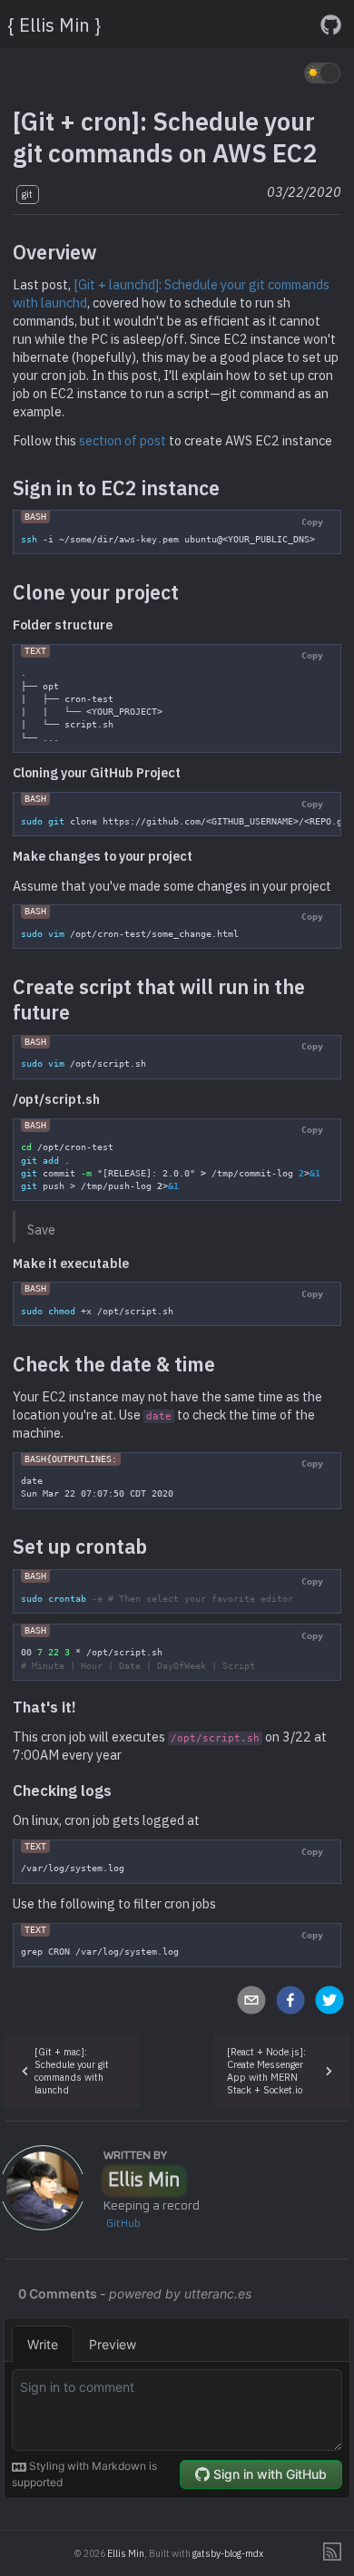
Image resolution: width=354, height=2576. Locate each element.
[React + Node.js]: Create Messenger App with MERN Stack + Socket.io (266, 2071)
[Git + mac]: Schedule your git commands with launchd (72, 2071)
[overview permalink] (106, 252)
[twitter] (329, 2002)
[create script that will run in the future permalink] (79, 1012)
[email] (252, 2002)
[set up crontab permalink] (156, 1547)
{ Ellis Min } (54, 25)
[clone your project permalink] (188, 592)
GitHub (123, 2224)
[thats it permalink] (85, 1707)
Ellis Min (144, 2181)
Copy (312, 522)
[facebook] (291, 2002)
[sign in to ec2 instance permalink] (229, 488)
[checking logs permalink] (121, 1791)
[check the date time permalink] (224, 1364)
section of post (123, 440)
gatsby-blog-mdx (228, 2553)
